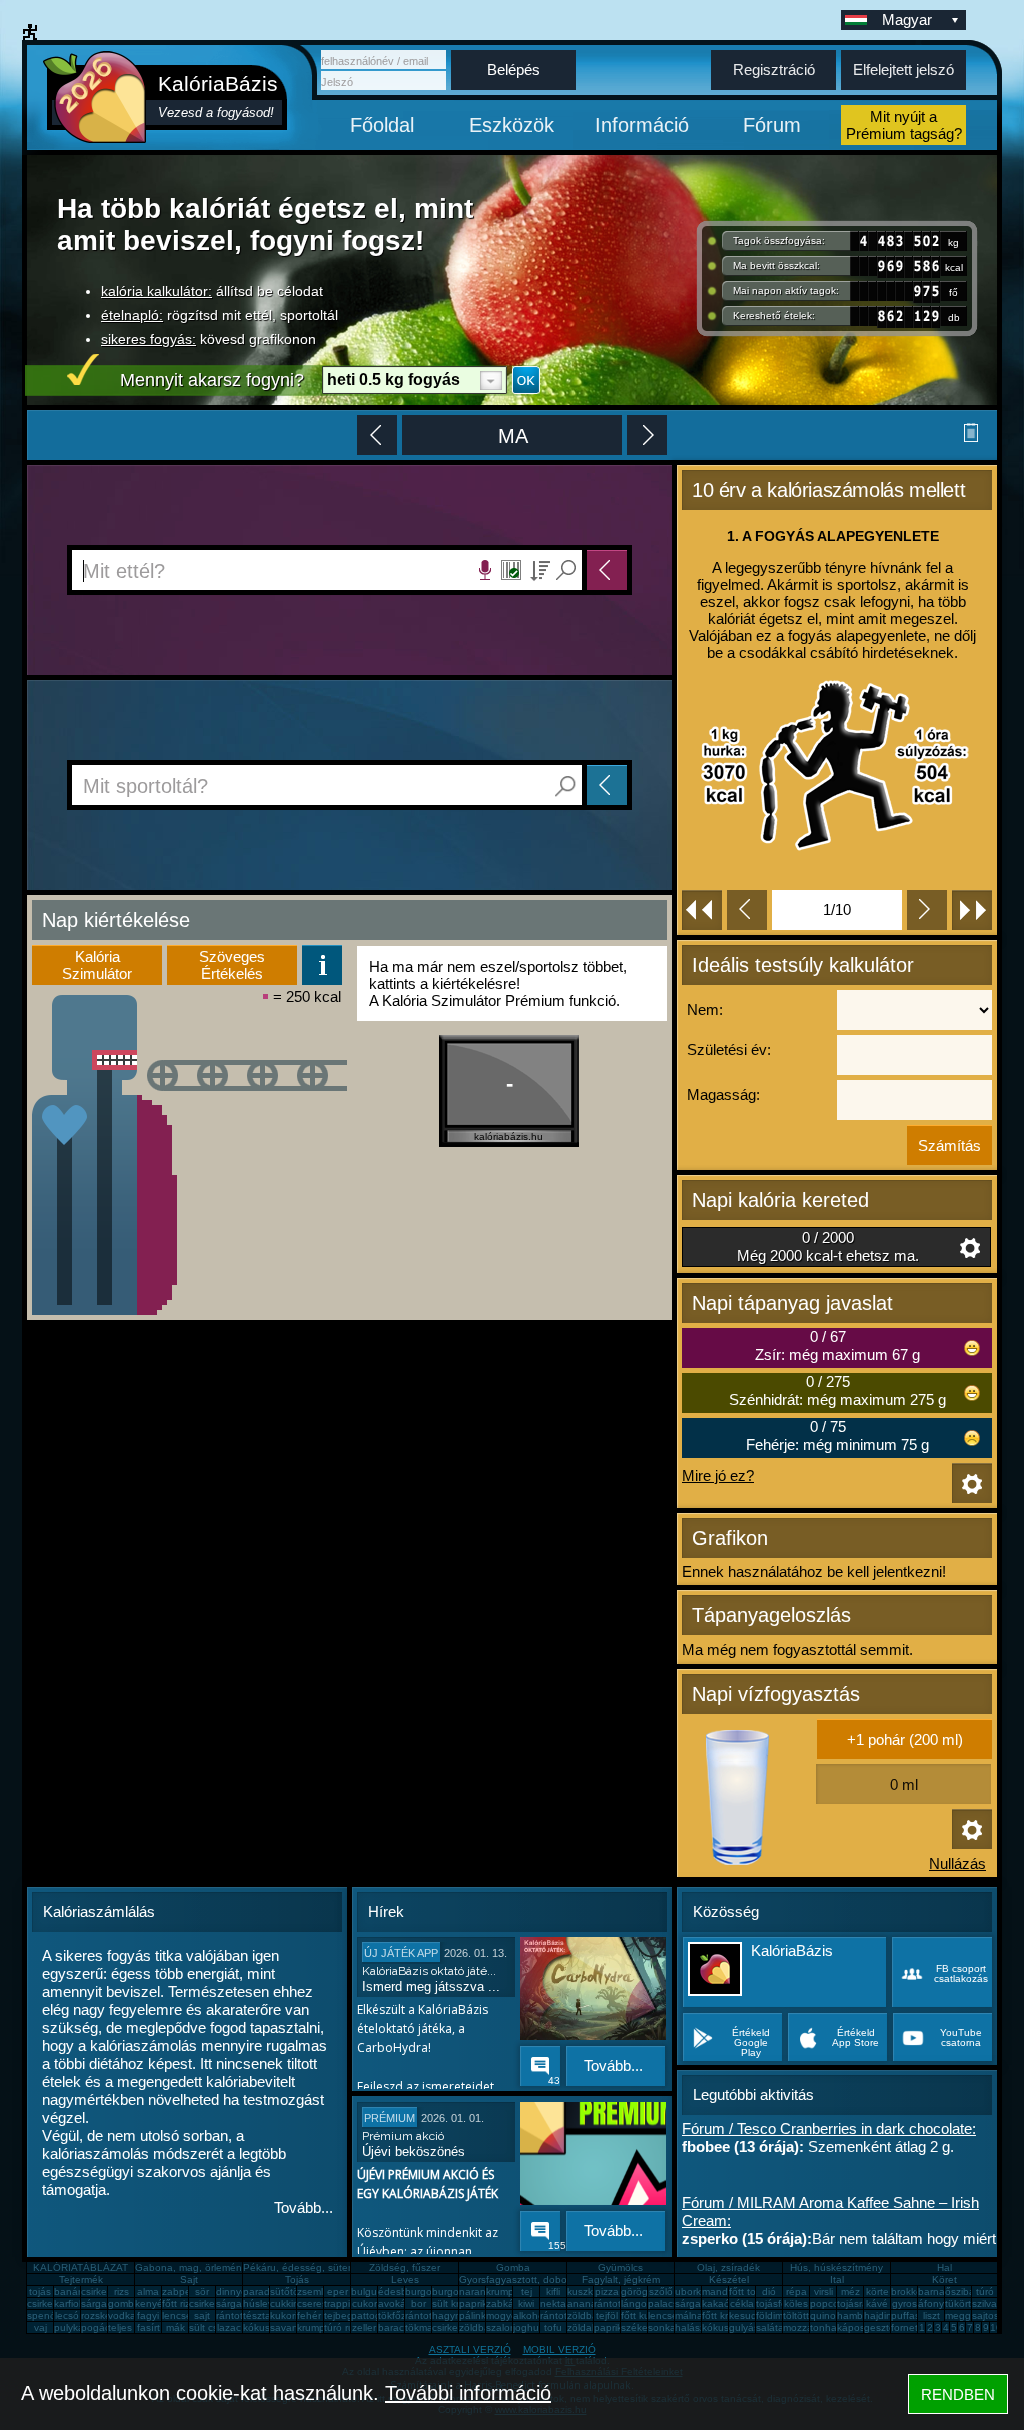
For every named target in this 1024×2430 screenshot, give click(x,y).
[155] (538, 2224)
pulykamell (78, 2327)
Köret (944, 2279)
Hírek (386, 1911)
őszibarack (969, 2291)
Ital (837, 2279)
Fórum (772, 125)
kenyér (150, 2303)
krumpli (502, 2291)
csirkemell (103, 2291)
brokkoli (908, 2291)
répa (796, 2291)
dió (769, 2291)
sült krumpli (457, 2303)
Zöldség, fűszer (404, 2267)
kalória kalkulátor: (156, 291)
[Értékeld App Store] (839, 2060)
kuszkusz (588, 2291)
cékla (742, 2303)
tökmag (422, 2327)
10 (996, 2327)
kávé (877, 2303)
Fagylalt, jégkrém (621, 2279)
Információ (642, 125)
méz (850, 2291)
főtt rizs (178, 2303)
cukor (364, 2303)
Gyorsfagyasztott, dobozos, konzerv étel (552, 2279)
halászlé (694, 2327)
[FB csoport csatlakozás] (942, 2001)
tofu (553, 2327)
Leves (405, 2279)
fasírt (148, 2327)
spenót (43, 2315)
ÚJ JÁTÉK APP (401, 1953)
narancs (477, 2291)
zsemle (313, 2291)
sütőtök (287, 2291)
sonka (662, 2327)
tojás (40, 2291)
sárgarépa (239, 2303)
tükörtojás (967, 2303)
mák (175, 2327)
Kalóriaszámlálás (99, 1911)
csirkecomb (52, 2303)
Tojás (297, 2279)
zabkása (505, 2303)
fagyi (148, 2315)
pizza (607, 2291)
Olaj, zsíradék (728, 2267)
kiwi (526, 2303)
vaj (40, 2327)
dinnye (231, 2291)
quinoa (826, 2315)
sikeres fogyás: (148, 339)
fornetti (907, 2327)
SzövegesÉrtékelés (232, 965)
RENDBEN (958, 2394)
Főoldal (382, 125)
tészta (257, 2315)
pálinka (475, 2315)
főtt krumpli (727, 2315)
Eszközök (511, 125)
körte (877, 2291)
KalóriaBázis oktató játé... (429, 1971)
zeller (364, 2327)
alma (148, 2291)
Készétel (729, 2279)
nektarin (558, 2303)
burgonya (427, 2291)
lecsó (67, 2315)
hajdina (881, 2315)
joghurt (529, 2327)
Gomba (513, 2267)
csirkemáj (210, 2303)
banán (69, 2291)
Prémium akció (403, 2136)
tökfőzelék (401, 2315)
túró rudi (343, 2327)
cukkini (285, 2303)
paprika (476, 2303)
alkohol (529, 2315)
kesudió (747, 2315)
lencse (177, 2315)
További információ (468, 2393)
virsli (823, 2291)
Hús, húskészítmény (836, 2267)
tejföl (607, 2315)
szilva (984, 2303)
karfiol (67, 2303)
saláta (770, 2327)
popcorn (829, 2303)
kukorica (289, 2315)
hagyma (450, 2315)
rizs (121, 2291)
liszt (931, 2315)
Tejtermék (81, 2279)
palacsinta (671, 2303)
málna (689, 2315)
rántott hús (619, 2303)
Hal (944, 2267)
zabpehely (186, 2291)
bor (418, 2303)
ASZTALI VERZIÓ (470, 2349)
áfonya (934, 2303)
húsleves (263, 2303)
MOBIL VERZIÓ (559, 2349)
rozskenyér (106, 2315)
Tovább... (303, 2207)
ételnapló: (132, 315)
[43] (538, 2059)
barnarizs (939, 2291)
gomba (124, 2303)
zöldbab (585, 2315)
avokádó (398, 2303)
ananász (587, 2303)
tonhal (824, 2327)
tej (526, 2291)
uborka (691, 2291)
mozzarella (807, 2327)
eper (337, 2291)
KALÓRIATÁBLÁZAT (80, 2267)
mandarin (723, 2291)
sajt (202, 2315)
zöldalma (587, 2327)
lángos (636, 2303)
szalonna (507, 2327)
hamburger (862, 2315)
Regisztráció (774, 69)
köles (796, 2303)
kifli (553, 2291)
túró (985, 2291)
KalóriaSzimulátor (97, 965)
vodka (122, 2315)
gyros (904, 2303)
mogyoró (506, 2315)
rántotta (423, 2315)
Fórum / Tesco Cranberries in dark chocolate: (829, 2128)
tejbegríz (344, 2315)
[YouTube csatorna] (942, 2060)
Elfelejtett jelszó (903, 69)
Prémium (389, 2118)
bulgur (365, 2291)
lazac (229, 2327)
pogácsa (101, 2327)
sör (202, 2291)
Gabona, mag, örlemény (191, 2267)
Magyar (907, 19)
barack (393, 2327)
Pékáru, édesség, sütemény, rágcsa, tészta (343, 2267)
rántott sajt (564, 2315)
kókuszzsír (267, 2327)
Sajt (189, 2279)
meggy (960, 2315)
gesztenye (888, 2327)
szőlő (661, 2291)
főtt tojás (749, 2291)
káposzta (858, 2327)
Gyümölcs (620, 2267)
